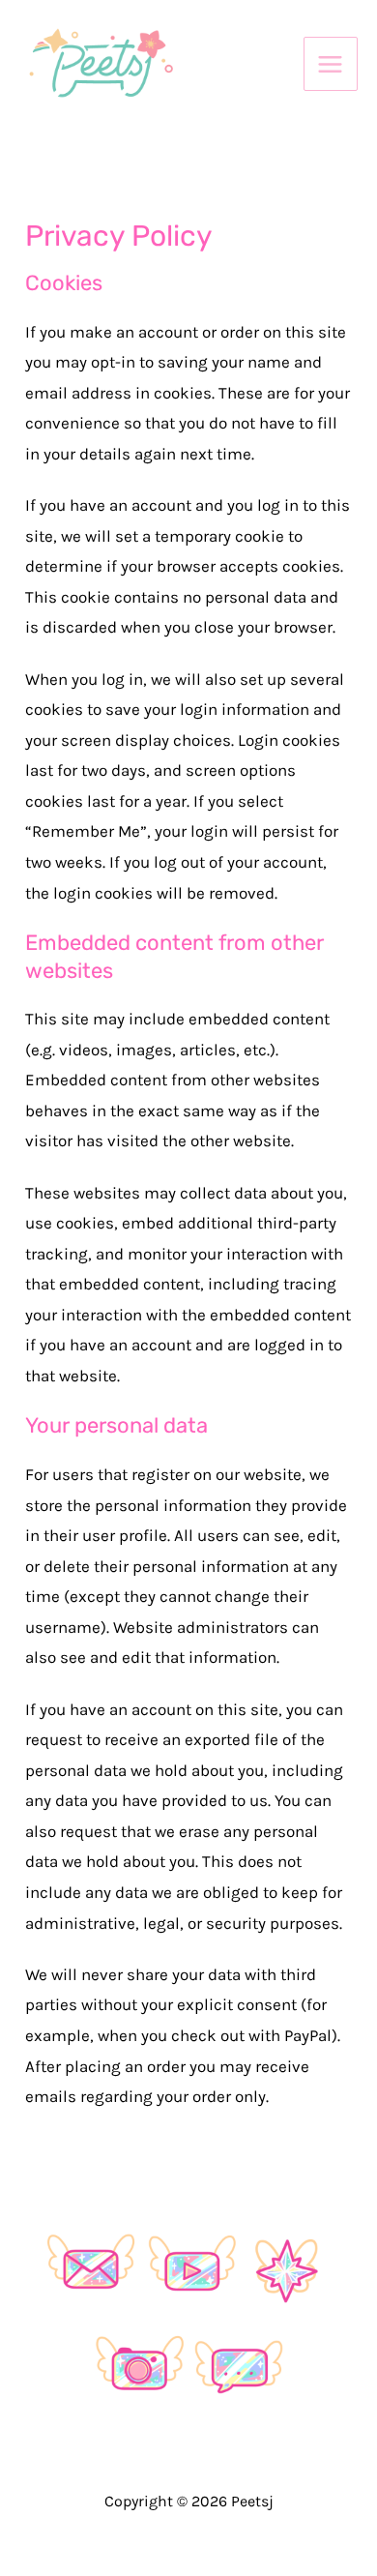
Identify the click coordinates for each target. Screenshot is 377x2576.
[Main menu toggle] (331, 64)
